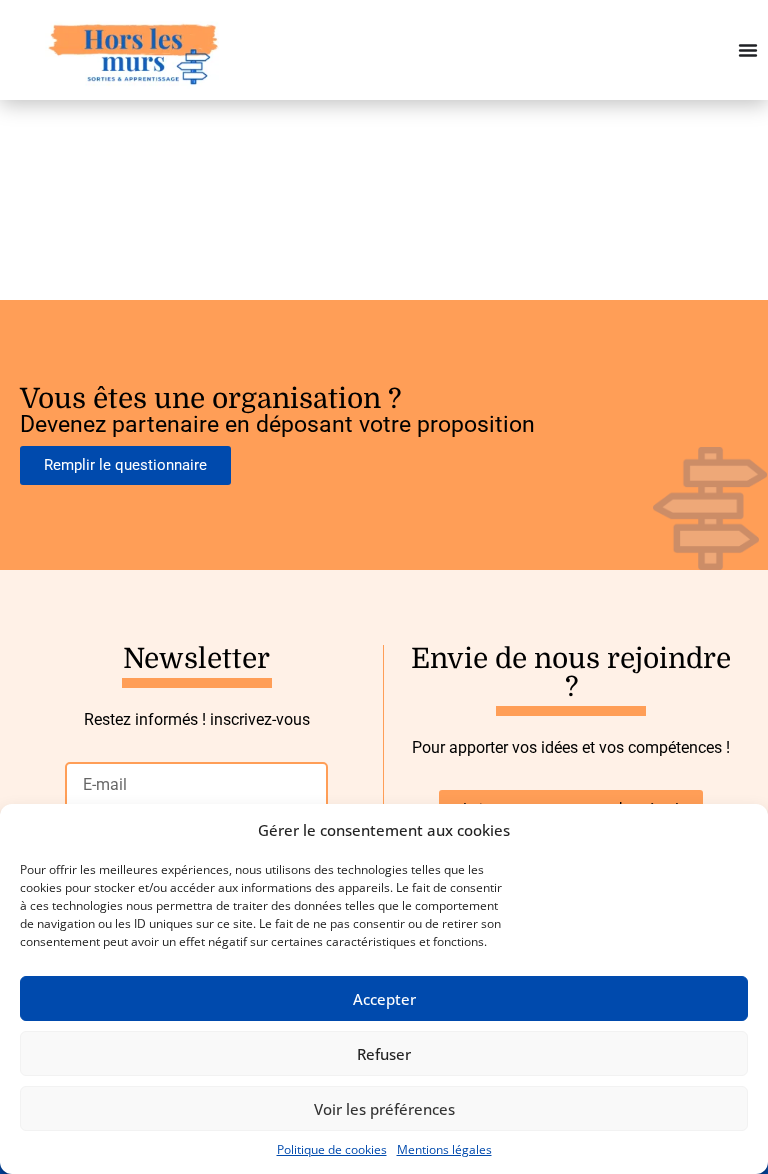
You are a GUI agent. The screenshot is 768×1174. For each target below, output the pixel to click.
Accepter (384, 999)
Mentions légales (444, 1149)
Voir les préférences (384, 1109)
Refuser (384, 1054)
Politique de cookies (332, 1149)
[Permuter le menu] (748, 50)
